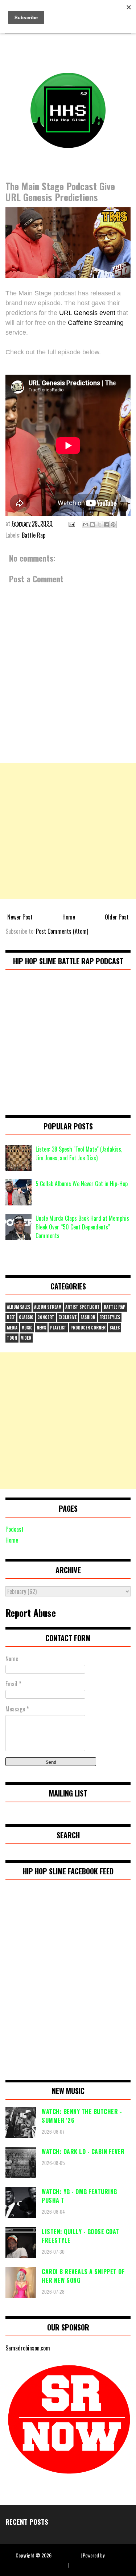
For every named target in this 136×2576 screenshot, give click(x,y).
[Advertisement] (68, 831)
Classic (26, 1317)
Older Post (117, 917)
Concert (46, 1317)
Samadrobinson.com (28, 2348)
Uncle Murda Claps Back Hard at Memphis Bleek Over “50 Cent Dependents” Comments (82, 1227)
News (41, 1328)
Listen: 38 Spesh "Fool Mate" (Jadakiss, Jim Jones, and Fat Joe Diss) (79, 1153)
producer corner (88, 1328)
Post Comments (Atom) (62, 931)
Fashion (88, 1317)
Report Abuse (31, 1612)
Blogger (113, 2555)
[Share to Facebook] (106, 525)
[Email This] (86, 525)
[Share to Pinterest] (113, 525)
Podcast (15, 1529)
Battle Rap (34, 535)
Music (27, 1328)
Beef (11, 1317)
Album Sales (18, 1307)
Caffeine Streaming (96, 323)
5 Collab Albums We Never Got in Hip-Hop (82, 1184)
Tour (12, 1338)
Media (12, 1328)
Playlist (58, 1328)
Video (26, 1338)
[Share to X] (99, 525)
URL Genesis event (87, 313)
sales (115, 1328)
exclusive (67, 1317)
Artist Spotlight (83, 1307)
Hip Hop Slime (66, 2555)
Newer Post (20, 917)
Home (69, 917)
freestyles (110, 1317)
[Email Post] (71, 523)
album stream (48, 1307)
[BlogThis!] (92, 525)
